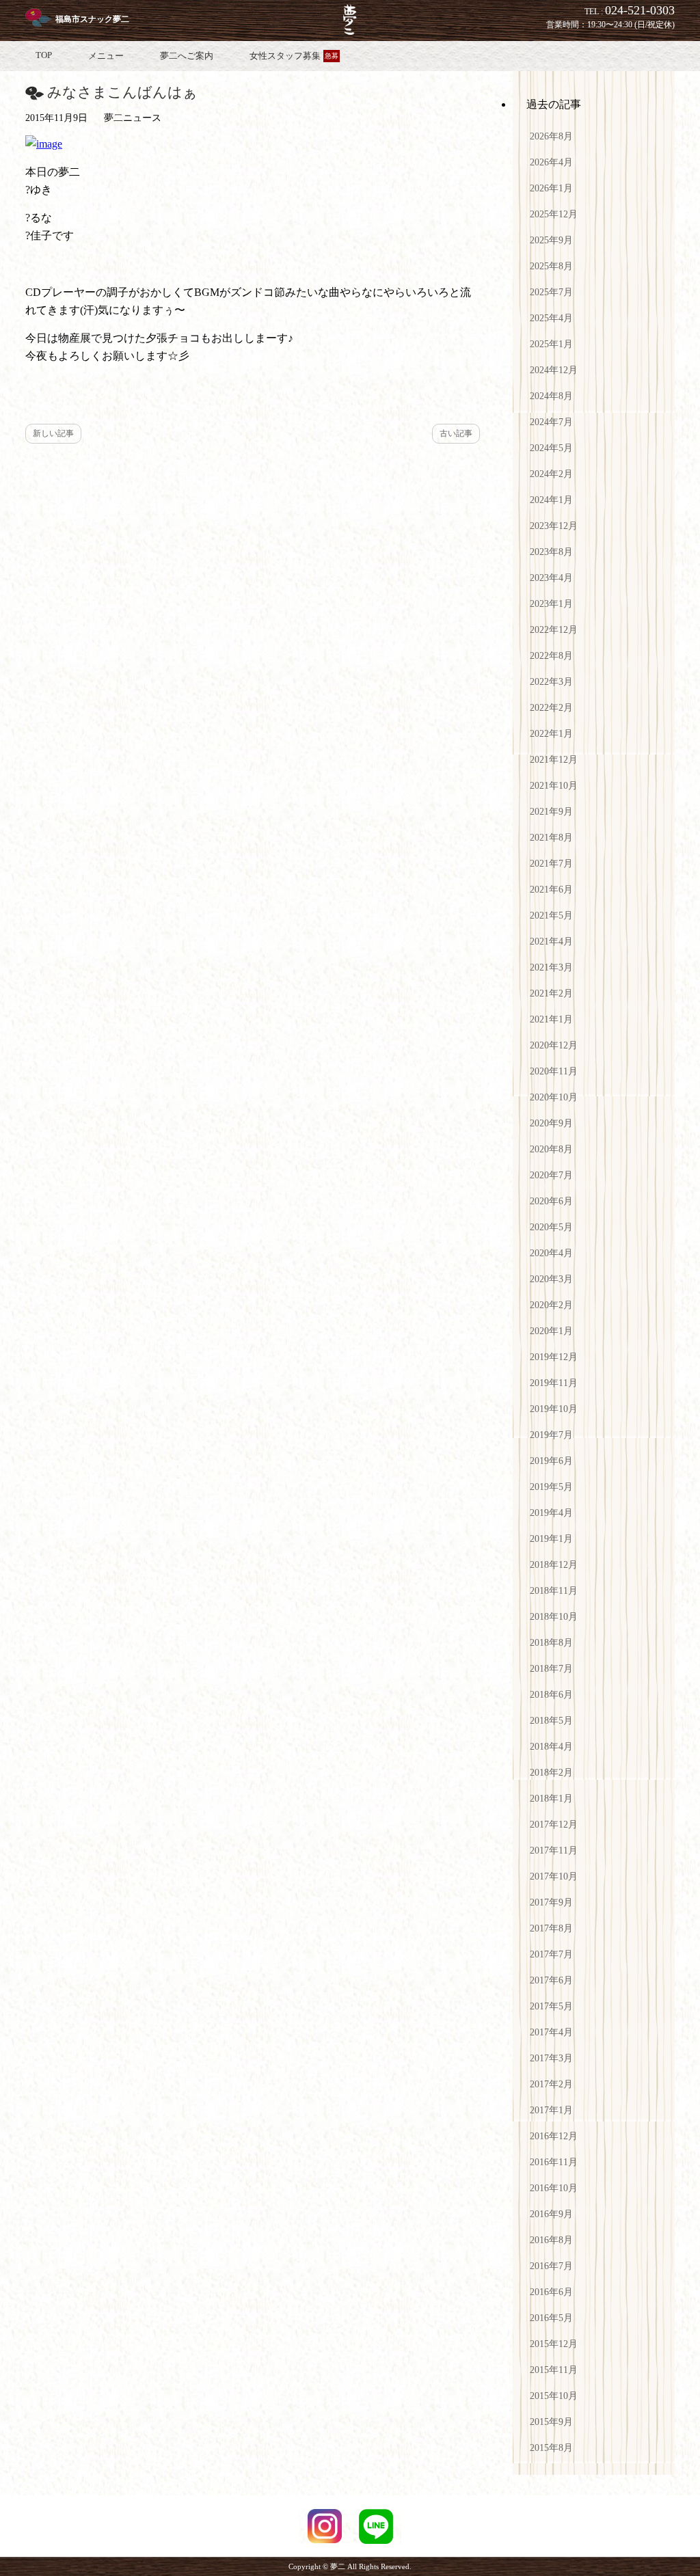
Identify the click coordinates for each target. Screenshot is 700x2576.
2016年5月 (551, 2318)
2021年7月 (551, 864)
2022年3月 (551, 682)
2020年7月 (551, 1175)
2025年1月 (551, 344)
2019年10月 (554, 1409)
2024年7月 (551, 422)
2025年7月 (551, 292)
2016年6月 (551, 2292)
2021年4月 (551, 941)
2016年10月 (554, 2188)
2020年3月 (551, 1279)
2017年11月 (554, 1850)
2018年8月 (551, 1643)
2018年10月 (554, 1617)
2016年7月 (551, 2266)
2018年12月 (554, 1565)
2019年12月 (554, 1357)
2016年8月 (551, 2240)
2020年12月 (554, 1045)
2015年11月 (554, 2370)
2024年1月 (551, 500)
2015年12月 (554, 2344)
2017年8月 (551, 1928)
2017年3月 (551, 2058)
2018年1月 (551, 1799)
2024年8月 (551, 396)
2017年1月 (551, 2110)
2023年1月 (551, 604)
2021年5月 (551, 916)
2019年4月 (551, 1513)
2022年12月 (554, 630)
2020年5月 (551, 1227)
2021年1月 (551, 1019)
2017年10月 (554, 1876)
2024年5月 (551, 448)
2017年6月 (551, 1980)
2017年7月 (551, 1954)
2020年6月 (551, 1201)
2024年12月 (554, 370)
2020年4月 (551, 1253)
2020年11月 (554, 1071)
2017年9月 (551, 1902)
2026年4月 (551, 162)
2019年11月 (554, 1383)
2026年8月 (551, 136)
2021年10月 (554, 786)
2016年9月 (551, 2214)
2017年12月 (554, 1825)
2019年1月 (551, 1539)
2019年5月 (551, 1487)
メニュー (106, 56)
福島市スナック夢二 (92, 19)
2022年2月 (551, 708)
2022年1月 (551, 734)
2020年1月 (551, 1331)
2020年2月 (551, 1305)
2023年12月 (554, 526)
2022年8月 (551, 656)
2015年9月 (551, 2422)
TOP (44, 55)
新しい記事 (53, 433)
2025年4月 (551, 318)
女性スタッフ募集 (294, 56)
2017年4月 (551, 2032)
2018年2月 (551, 1773)
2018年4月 (551, 1747)
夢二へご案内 (187, 56)
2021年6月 (551, 890)
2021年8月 (551, 838)
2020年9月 (551, 1123)
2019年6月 (551, 1461)
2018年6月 (551, 1695)
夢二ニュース (133, 118)
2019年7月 (551, 1435)
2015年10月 (554, 2396)
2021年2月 (551, 993)
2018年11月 (554, 1591)
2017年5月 (551, 2006)
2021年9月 (551, 812)
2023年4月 (551, 578)
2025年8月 (551, 266)
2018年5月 (551, 1721)
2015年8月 (551, 2448)
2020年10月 (554, 1097)
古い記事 (456, 433)
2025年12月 (554, 214)
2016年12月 (554, 2136)
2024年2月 (551, 474)
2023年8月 (551, 552)
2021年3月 (551, 967)
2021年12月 (554, 760)
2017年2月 (551, 2084)
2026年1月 (551, 188)
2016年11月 (554, 2162)
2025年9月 (551, 240)
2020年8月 (551, 1149)
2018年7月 (551, 1669)
